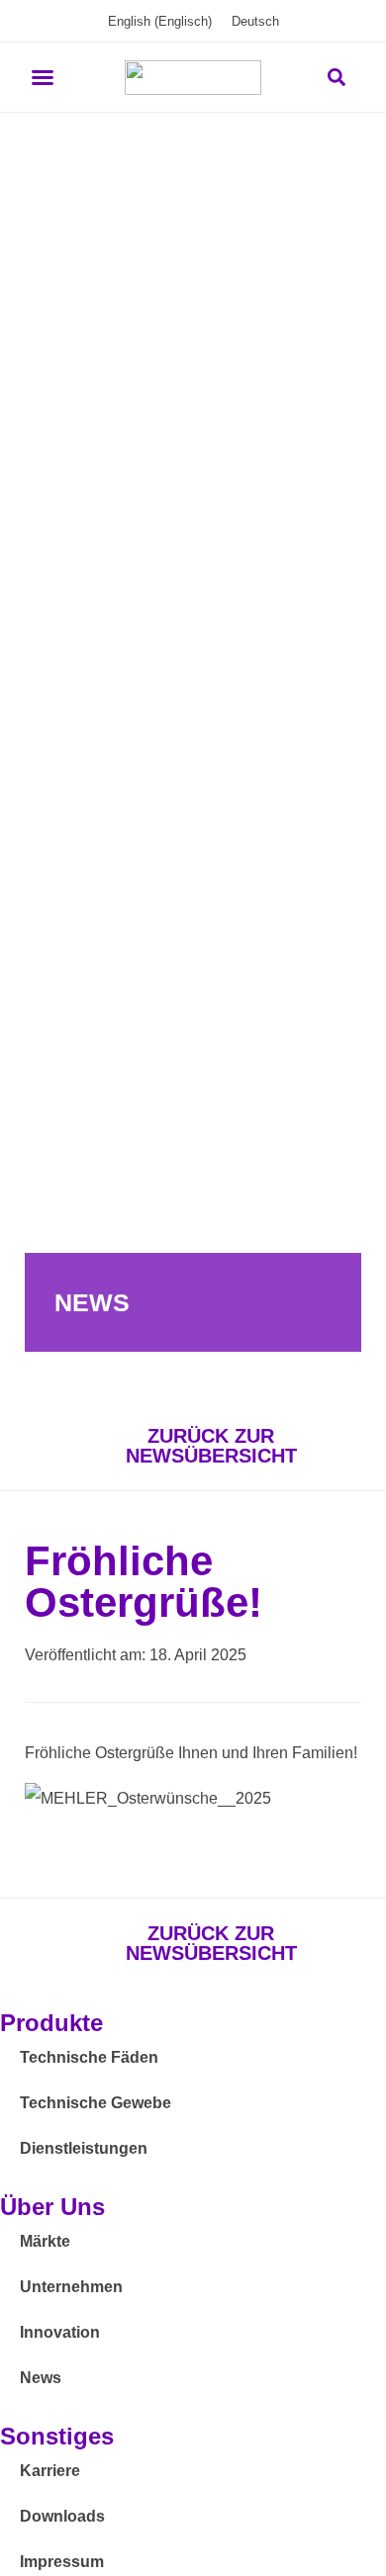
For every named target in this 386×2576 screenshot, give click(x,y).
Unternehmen (71, 2287)
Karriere (50, 2471)
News (41, 2378)
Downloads (62, 2516)
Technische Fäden (89, 2057)
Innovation (60, 2332)
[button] (43, 77)
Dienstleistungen (84, 2148)
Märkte (45, 2241)
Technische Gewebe (96, 2103)
